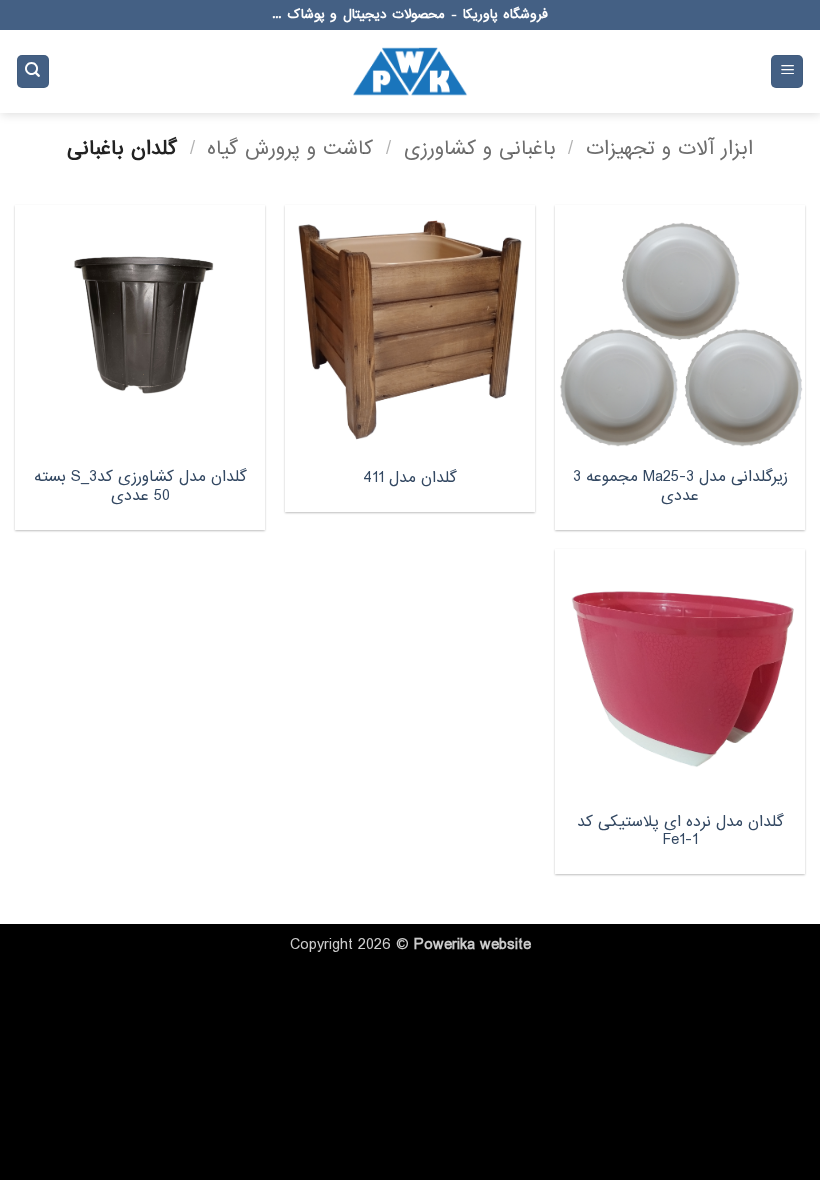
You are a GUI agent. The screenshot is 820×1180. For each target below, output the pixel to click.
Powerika (444, 945)
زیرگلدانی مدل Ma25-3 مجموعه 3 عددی (680, 486)
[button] (787, 71)
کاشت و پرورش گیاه (290, 148)
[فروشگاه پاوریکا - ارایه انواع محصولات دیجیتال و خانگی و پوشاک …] (410, 71)
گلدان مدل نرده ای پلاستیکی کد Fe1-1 (680, 831)
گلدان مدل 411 (410, 478)
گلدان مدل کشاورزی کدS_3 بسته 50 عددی (140, 486)
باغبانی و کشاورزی (480, 148)
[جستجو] (33, 71)
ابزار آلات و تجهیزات (669, 148)
